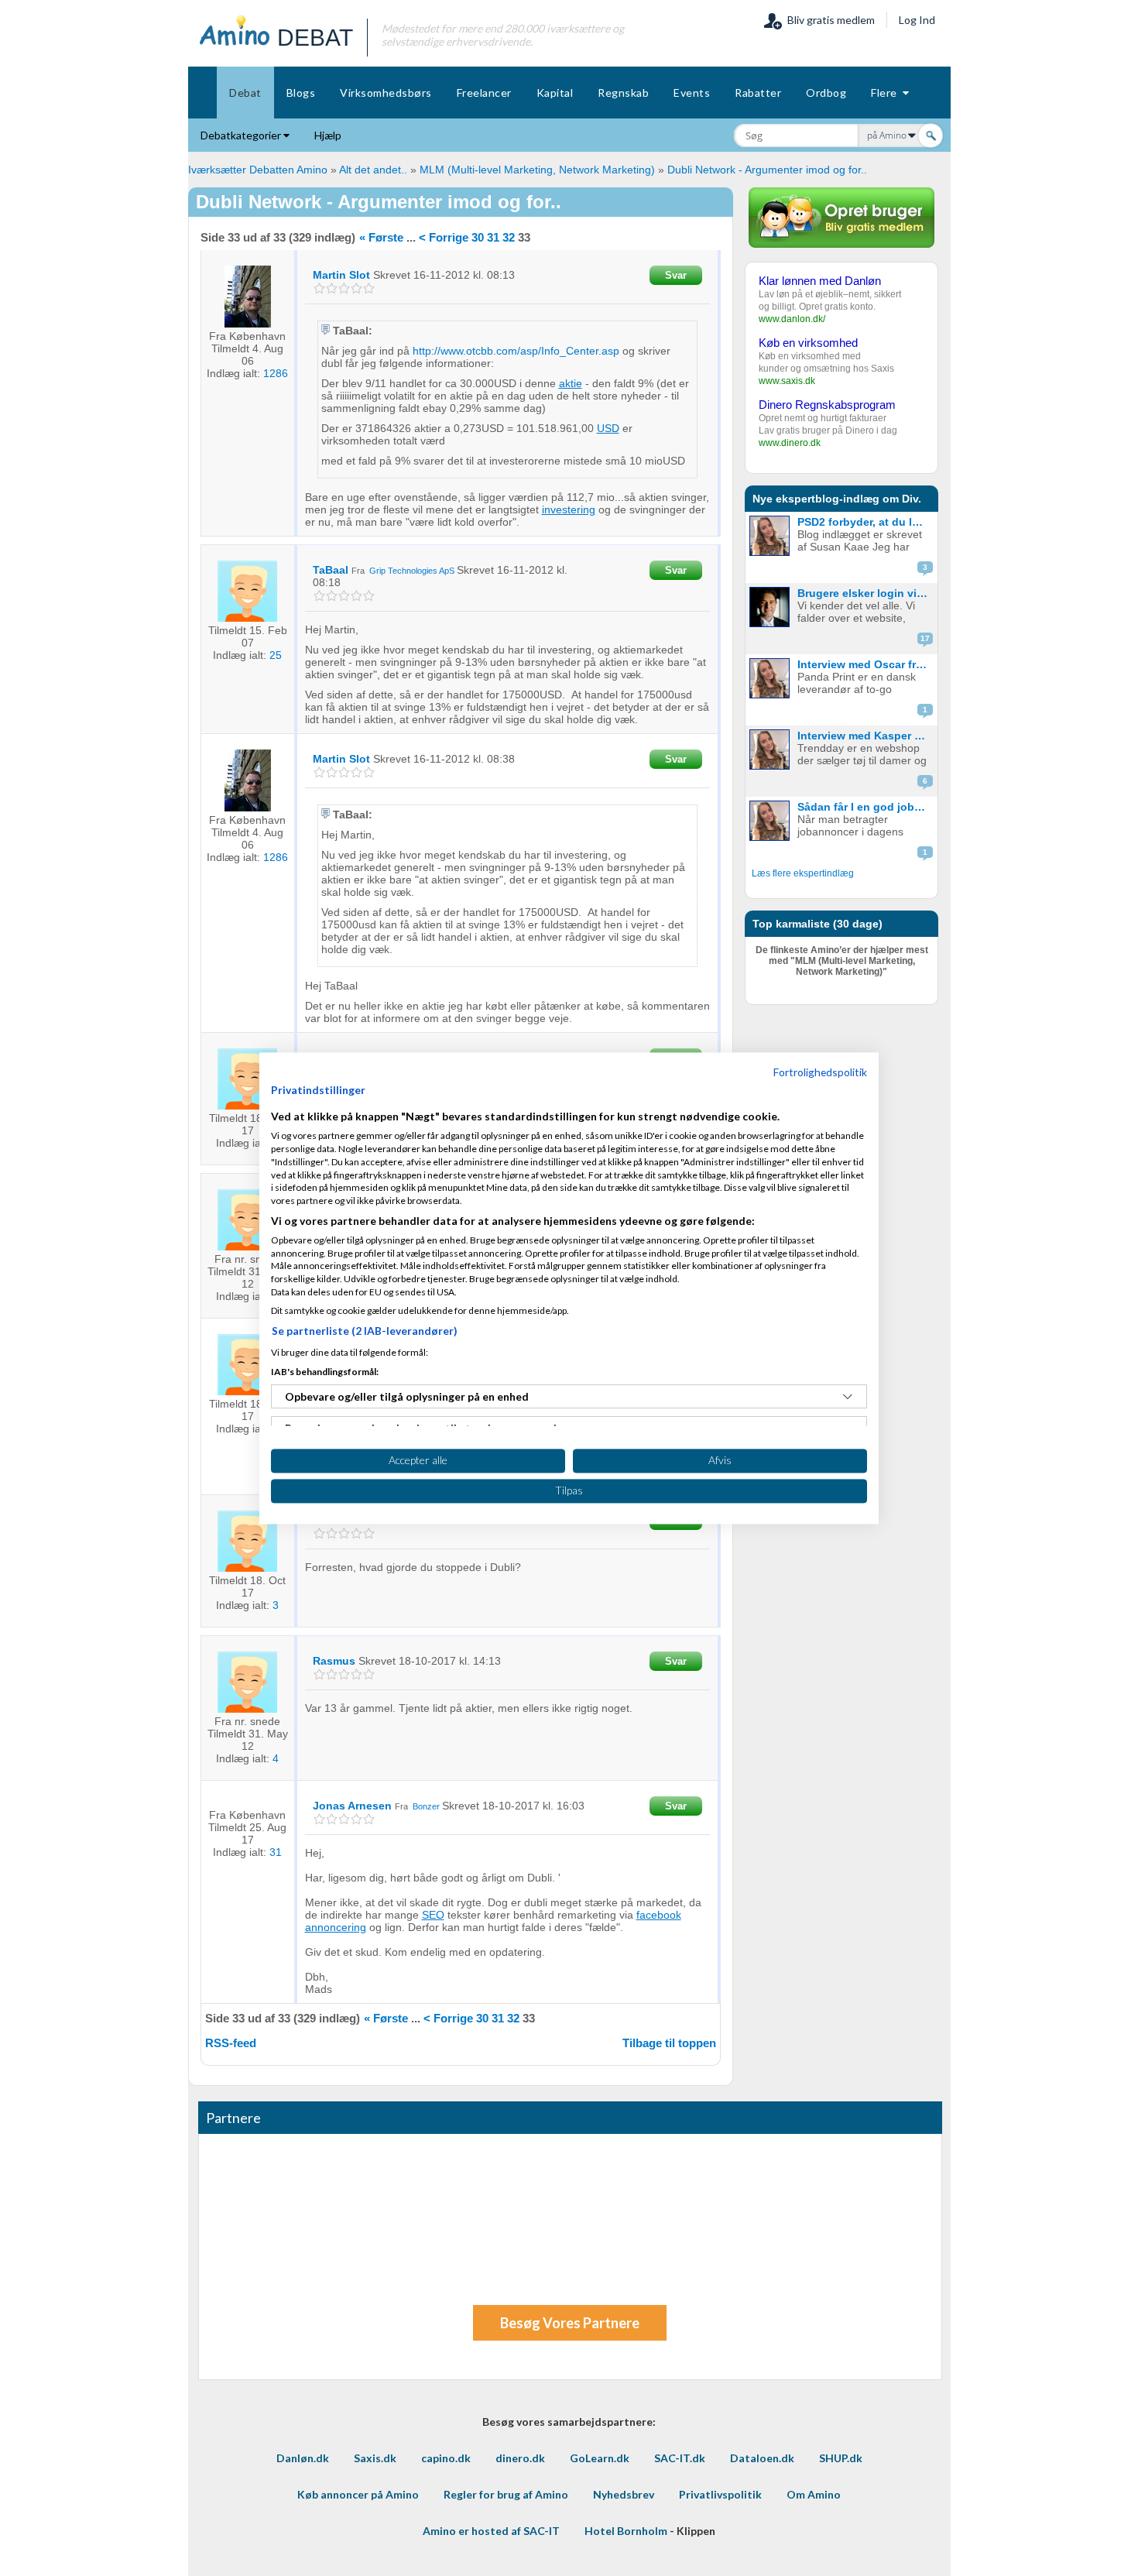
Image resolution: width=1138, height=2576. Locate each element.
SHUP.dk (841, 2458)
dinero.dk (520, 2458)
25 (276, 655)
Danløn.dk (303, 2458)
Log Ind (917, 20)
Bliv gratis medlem (829, 20)
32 (509, 237)
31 (493, 237)
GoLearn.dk (600, 2458)
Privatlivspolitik (720, 2494)
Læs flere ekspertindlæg (803, 873)
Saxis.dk (375, 2458)
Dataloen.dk (762, 2458)
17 (925, 638)
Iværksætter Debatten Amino (258, 170)
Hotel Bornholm (626, 2531)
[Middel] (344, 288)
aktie (571, 383)
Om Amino (814, 2494)
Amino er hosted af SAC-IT (491, 2531)
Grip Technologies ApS (412, 571)
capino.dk (446, 2458)
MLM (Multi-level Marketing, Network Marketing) (537, 170)
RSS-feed (231, 2043)
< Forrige (444, 237)
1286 (276, 373)
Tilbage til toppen (669, 2043)
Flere (887, 93)
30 (478, 237)
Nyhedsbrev (624, 2494)
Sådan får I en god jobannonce (866, 807)
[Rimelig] (332, 288)
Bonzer (426, 1806)
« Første (381, 237)
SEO (433, 1915)
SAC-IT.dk (680, 2458)
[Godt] (356, 288)
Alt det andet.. (373, 170)
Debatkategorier (242, 135)
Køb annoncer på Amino (358, 2494)
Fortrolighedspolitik (820, 1072)
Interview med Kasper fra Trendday (866, 736)
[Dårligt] (319, 288)
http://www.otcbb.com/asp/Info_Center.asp (516, 351)
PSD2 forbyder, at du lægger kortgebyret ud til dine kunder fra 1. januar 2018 (866, 522)
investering (569, 509)
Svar (676, 275)
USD (608, 428)
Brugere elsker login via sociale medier (866, 593)
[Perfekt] (369, 288)
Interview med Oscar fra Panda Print (866, 664)
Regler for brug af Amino (506, 2494)
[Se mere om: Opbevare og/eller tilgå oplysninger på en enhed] (848, 1397)
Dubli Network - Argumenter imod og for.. (767, 170)
